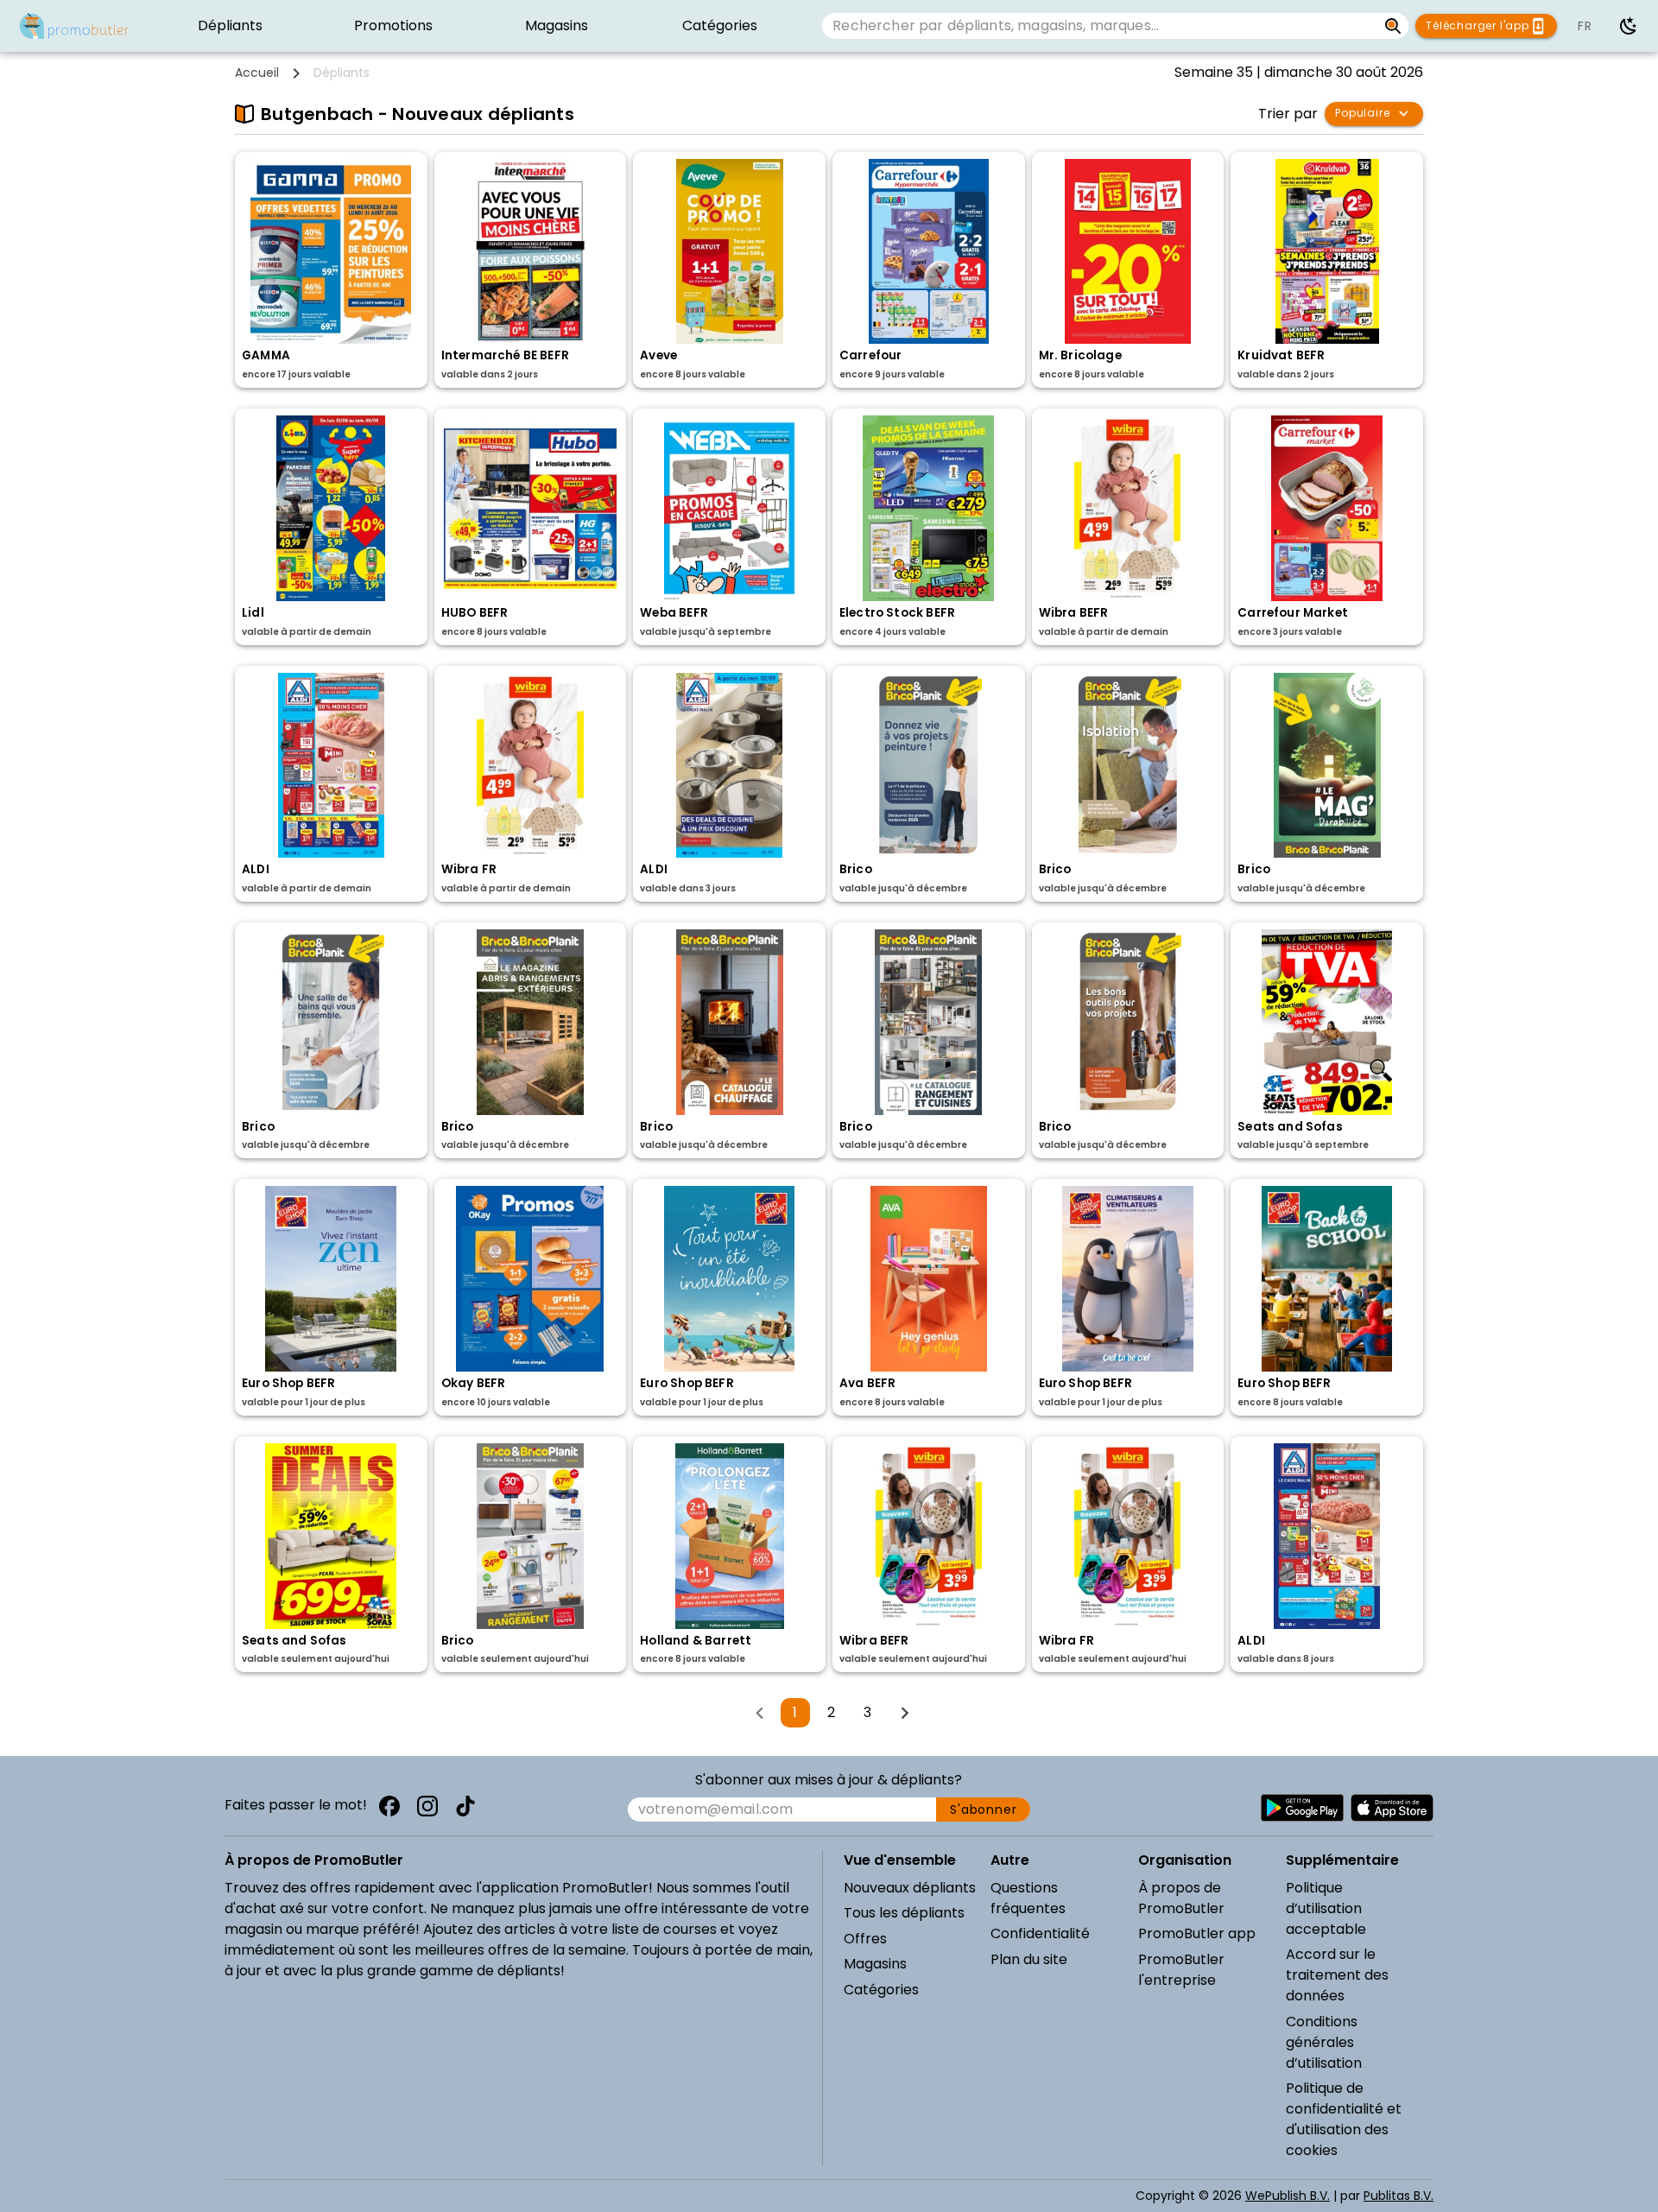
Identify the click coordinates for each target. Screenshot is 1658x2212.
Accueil (257, 73)
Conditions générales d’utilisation (1324, 2042)
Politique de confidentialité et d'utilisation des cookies (1344, 2119)
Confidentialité (1040, 1933)
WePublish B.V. (1288, 2196)
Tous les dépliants (904, 1913)
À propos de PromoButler (1181, 1898)
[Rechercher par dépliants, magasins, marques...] (1393, 26)
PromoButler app (1197, 1933)
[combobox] (1099, 26)
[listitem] (230, 26)
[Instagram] (427, 1806)
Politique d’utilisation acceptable (1326, 1908)
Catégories (881, 1990)
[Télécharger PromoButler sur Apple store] (1392, 1808)
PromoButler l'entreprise (1181, 1970)
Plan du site (1029, 1959)
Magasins (875, 1964)
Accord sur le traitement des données (1337, 1975)
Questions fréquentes (1028, 1898)
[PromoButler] (74, 26)
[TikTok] (465, 1806)
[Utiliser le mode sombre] (1629, 26)
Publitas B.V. (1399, 2196)
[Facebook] (389, 1806)
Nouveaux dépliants (910, 1888)
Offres (865, 1939)
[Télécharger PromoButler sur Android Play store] (1302, 1808)
